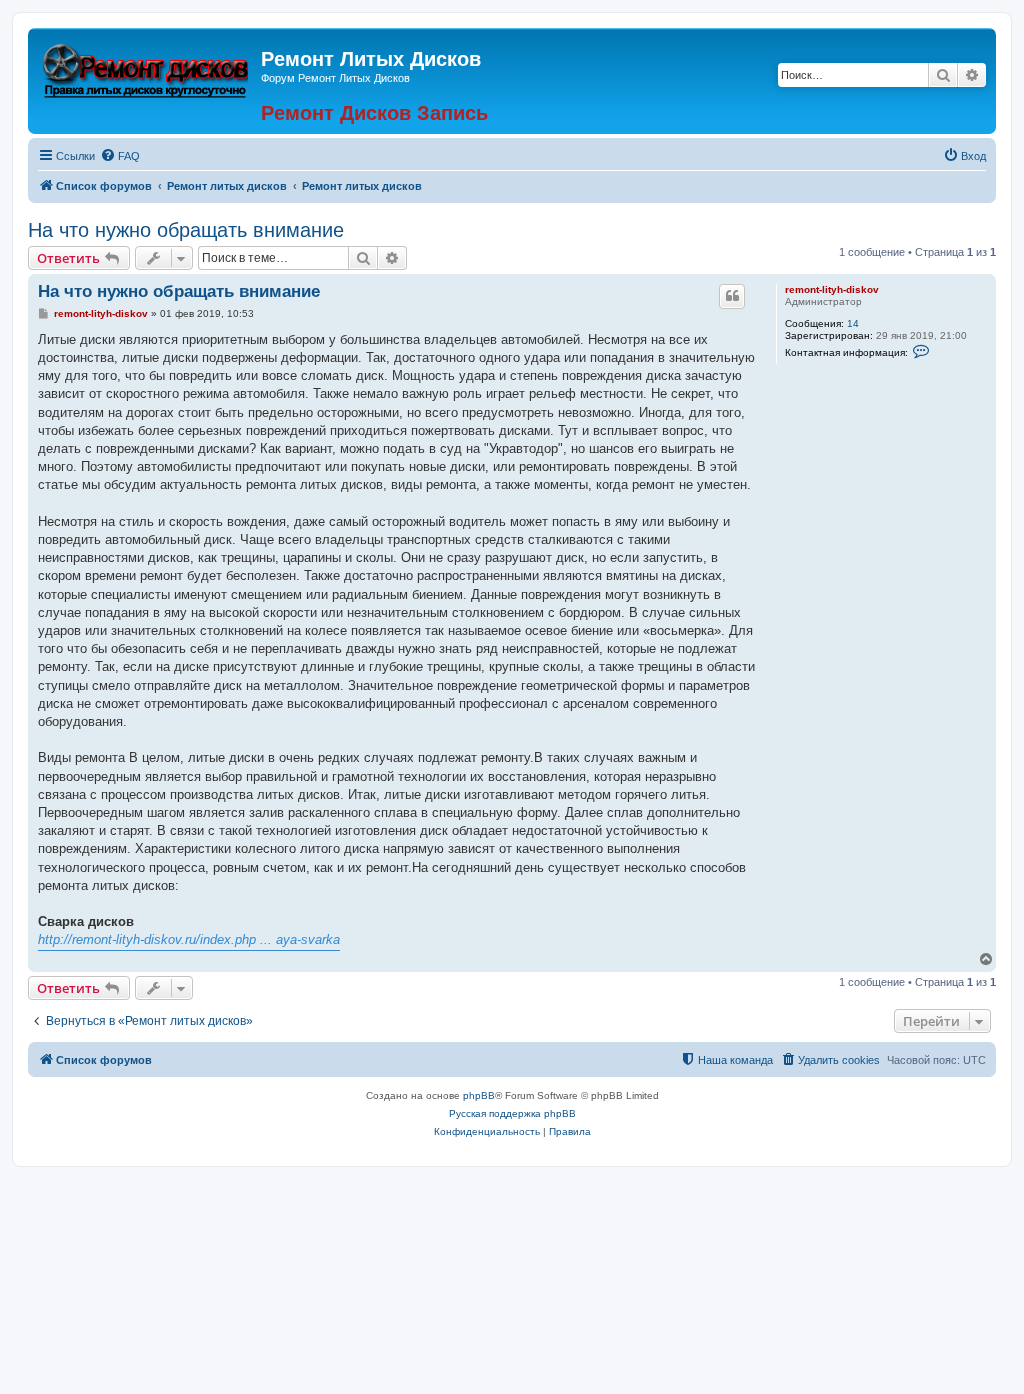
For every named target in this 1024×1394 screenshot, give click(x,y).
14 (853, 323)
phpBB (479, 1095)
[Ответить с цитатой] (732, 296)
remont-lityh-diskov (832, 289)
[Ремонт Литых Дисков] (147, 68)
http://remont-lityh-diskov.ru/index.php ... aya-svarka (189, 939)
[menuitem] (120, 156)
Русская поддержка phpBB (512, 1113)
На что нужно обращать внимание (186, 230)
